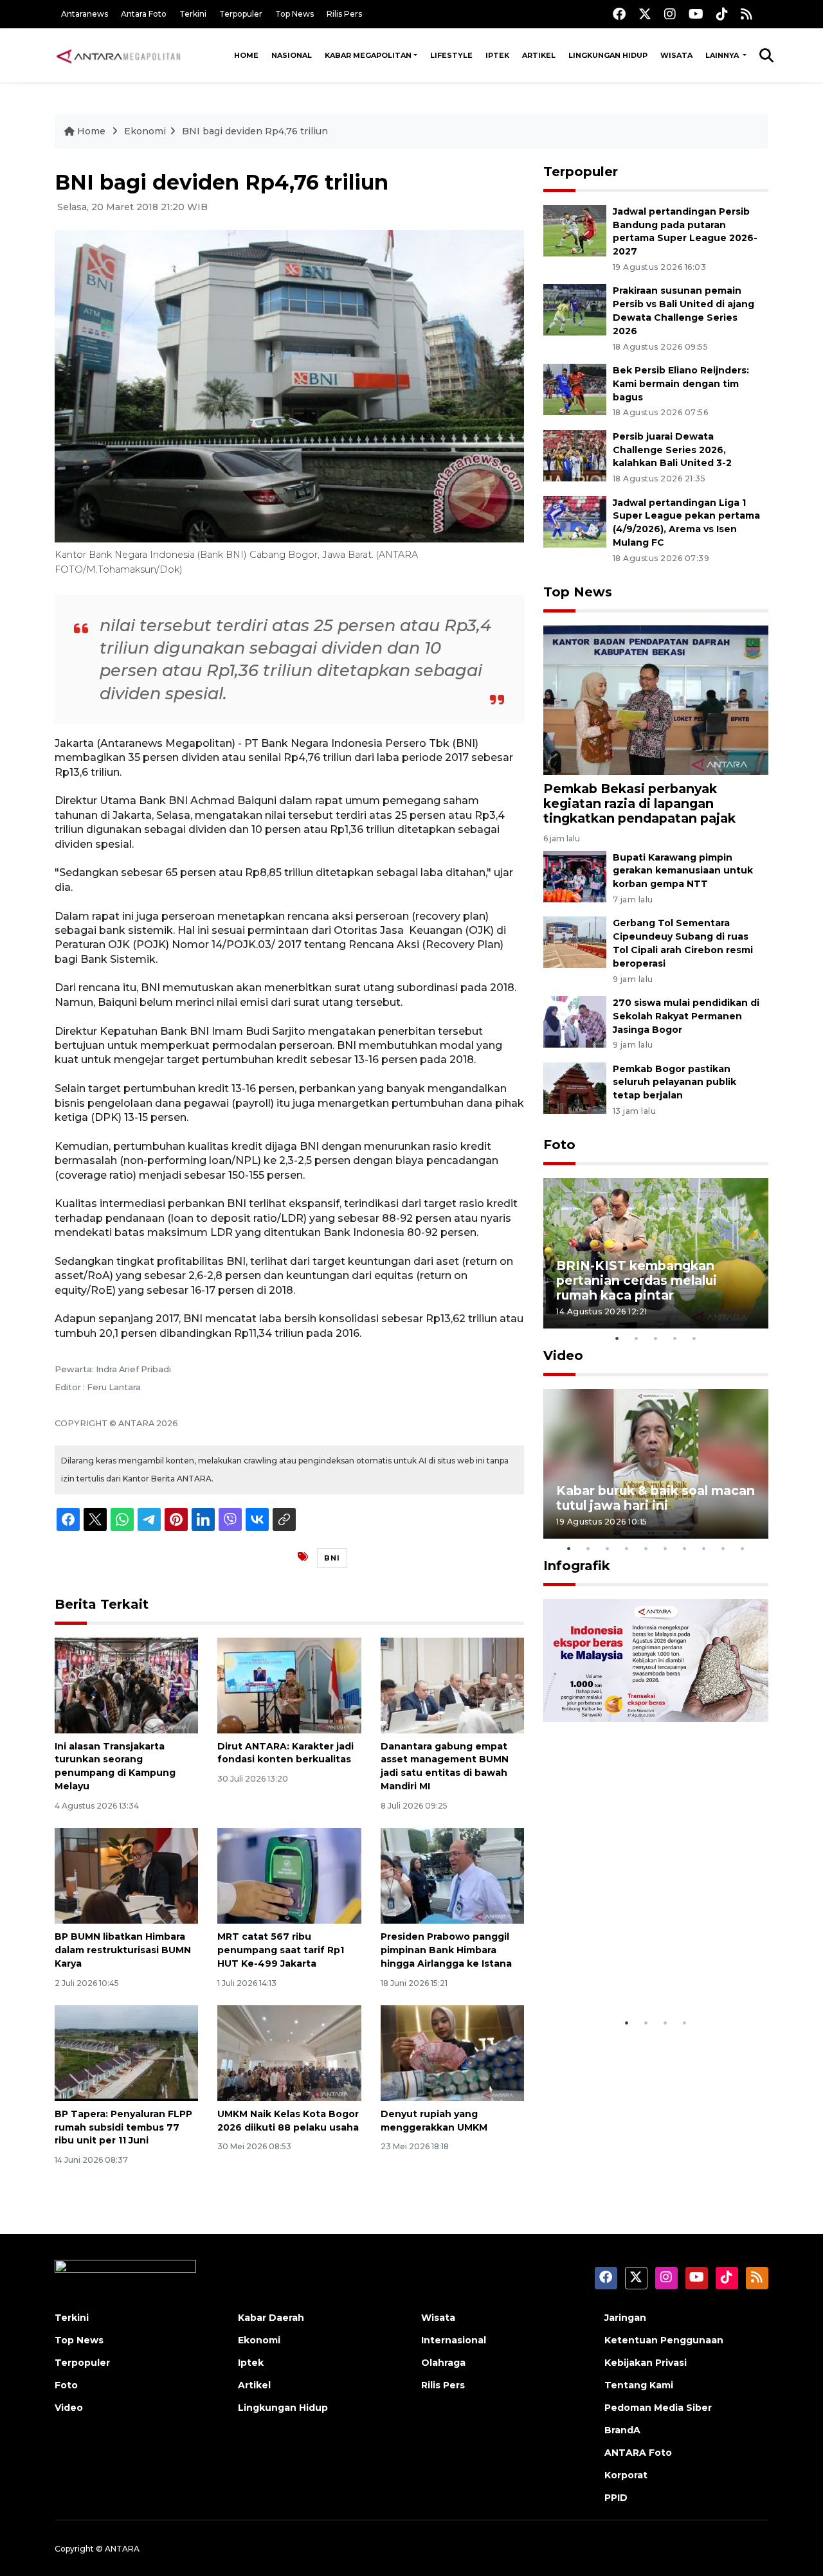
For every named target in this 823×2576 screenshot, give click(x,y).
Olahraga (443, 2363)
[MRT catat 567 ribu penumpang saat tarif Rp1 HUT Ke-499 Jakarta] (289, 1875)
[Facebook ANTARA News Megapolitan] (619, 14)
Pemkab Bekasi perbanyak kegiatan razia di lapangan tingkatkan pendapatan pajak (639, 803)
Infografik (577, 1566)
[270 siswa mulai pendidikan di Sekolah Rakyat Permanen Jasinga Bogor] (575, 1021)
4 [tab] (675, 1338)
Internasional (454, 2340)
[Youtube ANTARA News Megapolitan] (696, 14)
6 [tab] (665, 1548)
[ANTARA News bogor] (119, 55)
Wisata (676, 55)
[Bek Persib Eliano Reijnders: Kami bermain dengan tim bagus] (575, 389)
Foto (559, 1145)
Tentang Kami (639, 2385)
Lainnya (723, 55)
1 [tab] (617, 1338)
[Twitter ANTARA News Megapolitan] (645, 14)
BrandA (622, 2430)
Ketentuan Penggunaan (664, 2340)
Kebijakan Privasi (646, 2363)
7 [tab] (685, 1548)
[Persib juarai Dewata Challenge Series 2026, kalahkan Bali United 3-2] (575, 455)
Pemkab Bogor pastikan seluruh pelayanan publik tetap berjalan (674, 1082)
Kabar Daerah (271, 2318)
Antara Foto (144, 14)
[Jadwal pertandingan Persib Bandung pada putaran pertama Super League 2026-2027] (575, 230)
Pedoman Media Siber (658, 2408)
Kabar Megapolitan (368, 55)
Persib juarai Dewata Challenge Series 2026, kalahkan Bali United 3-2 (672, 450)
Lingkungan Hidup (608, 55)
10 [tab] (743, 1548)
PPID (616, 2498)
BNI (332, 1558)
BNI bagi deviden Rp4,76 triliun (255, 131)
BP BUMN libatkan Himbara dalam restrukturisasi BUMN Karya (123, 1950)
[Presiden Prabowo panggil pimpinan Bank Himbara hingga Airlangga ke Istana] (452, 1875)
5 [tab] (694, 1338)
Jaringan (625, 2318)
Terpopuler (241, 14)
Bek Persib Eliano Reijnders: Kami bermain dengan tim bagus (681, 384)
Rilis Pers (344, 14)
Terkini (193, 14)
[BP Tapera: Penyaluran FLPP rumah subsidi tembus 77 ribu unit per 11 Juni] (126, 2053)
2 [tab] (637, 1338)
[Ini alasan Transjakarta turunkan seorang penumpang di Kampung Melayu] (126, 1684)
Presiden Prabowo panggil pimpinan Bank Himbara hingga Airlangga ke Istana (446, 1950)
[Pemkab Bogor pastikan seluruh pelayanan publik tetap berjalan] (575, 1087)
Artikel (539, 55)
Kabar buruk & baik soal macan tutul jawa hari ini (656, 1498)
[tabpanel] (656, 1253)
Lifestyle (451, 55)
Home (246, 55)
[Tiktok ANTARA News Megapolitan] (722, 14)
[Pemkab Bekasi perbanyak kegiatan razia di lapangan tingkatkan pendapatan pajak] (656, 700)
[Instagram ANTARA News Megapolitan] (670, 14)
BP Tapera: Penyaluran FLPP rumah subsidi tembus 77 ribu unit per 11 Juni (123, 2127)
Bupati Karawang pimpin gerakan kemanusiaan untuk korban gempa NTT (683, 871)
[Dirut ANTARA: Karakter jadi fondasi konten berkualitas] (289, 1684)
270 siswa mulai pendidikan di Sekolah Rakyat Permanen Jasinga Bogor (686, 1016)
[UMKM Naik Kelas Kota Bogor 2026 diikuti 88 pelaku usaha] (289, 2053)
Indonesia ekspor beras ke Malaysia (642, 1971)
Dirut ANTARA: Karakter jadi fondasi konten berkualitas (285, 1753)
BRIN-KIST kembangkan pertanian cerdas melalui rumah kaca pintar (637, 1280)
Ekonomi (145, 131)
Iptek (497, 55)
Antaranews (85, 14)
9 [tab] (723, 1548)
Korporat (626, 2475)
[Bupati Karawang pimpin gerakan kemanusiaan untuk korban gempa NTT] (575, 876)
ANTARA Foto (638, 2453)
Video (563, 1355)
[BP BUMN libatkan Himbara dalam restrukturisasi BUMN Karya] (126, 1875)
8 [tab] (704, 1548)
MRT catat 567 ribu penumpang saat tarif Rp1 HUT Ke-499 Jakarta (281, 1950)
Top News (294, 14)
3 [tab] (656, 1338)
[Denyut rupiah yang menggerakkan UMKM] (452, 2053)
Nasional (292, 55)
